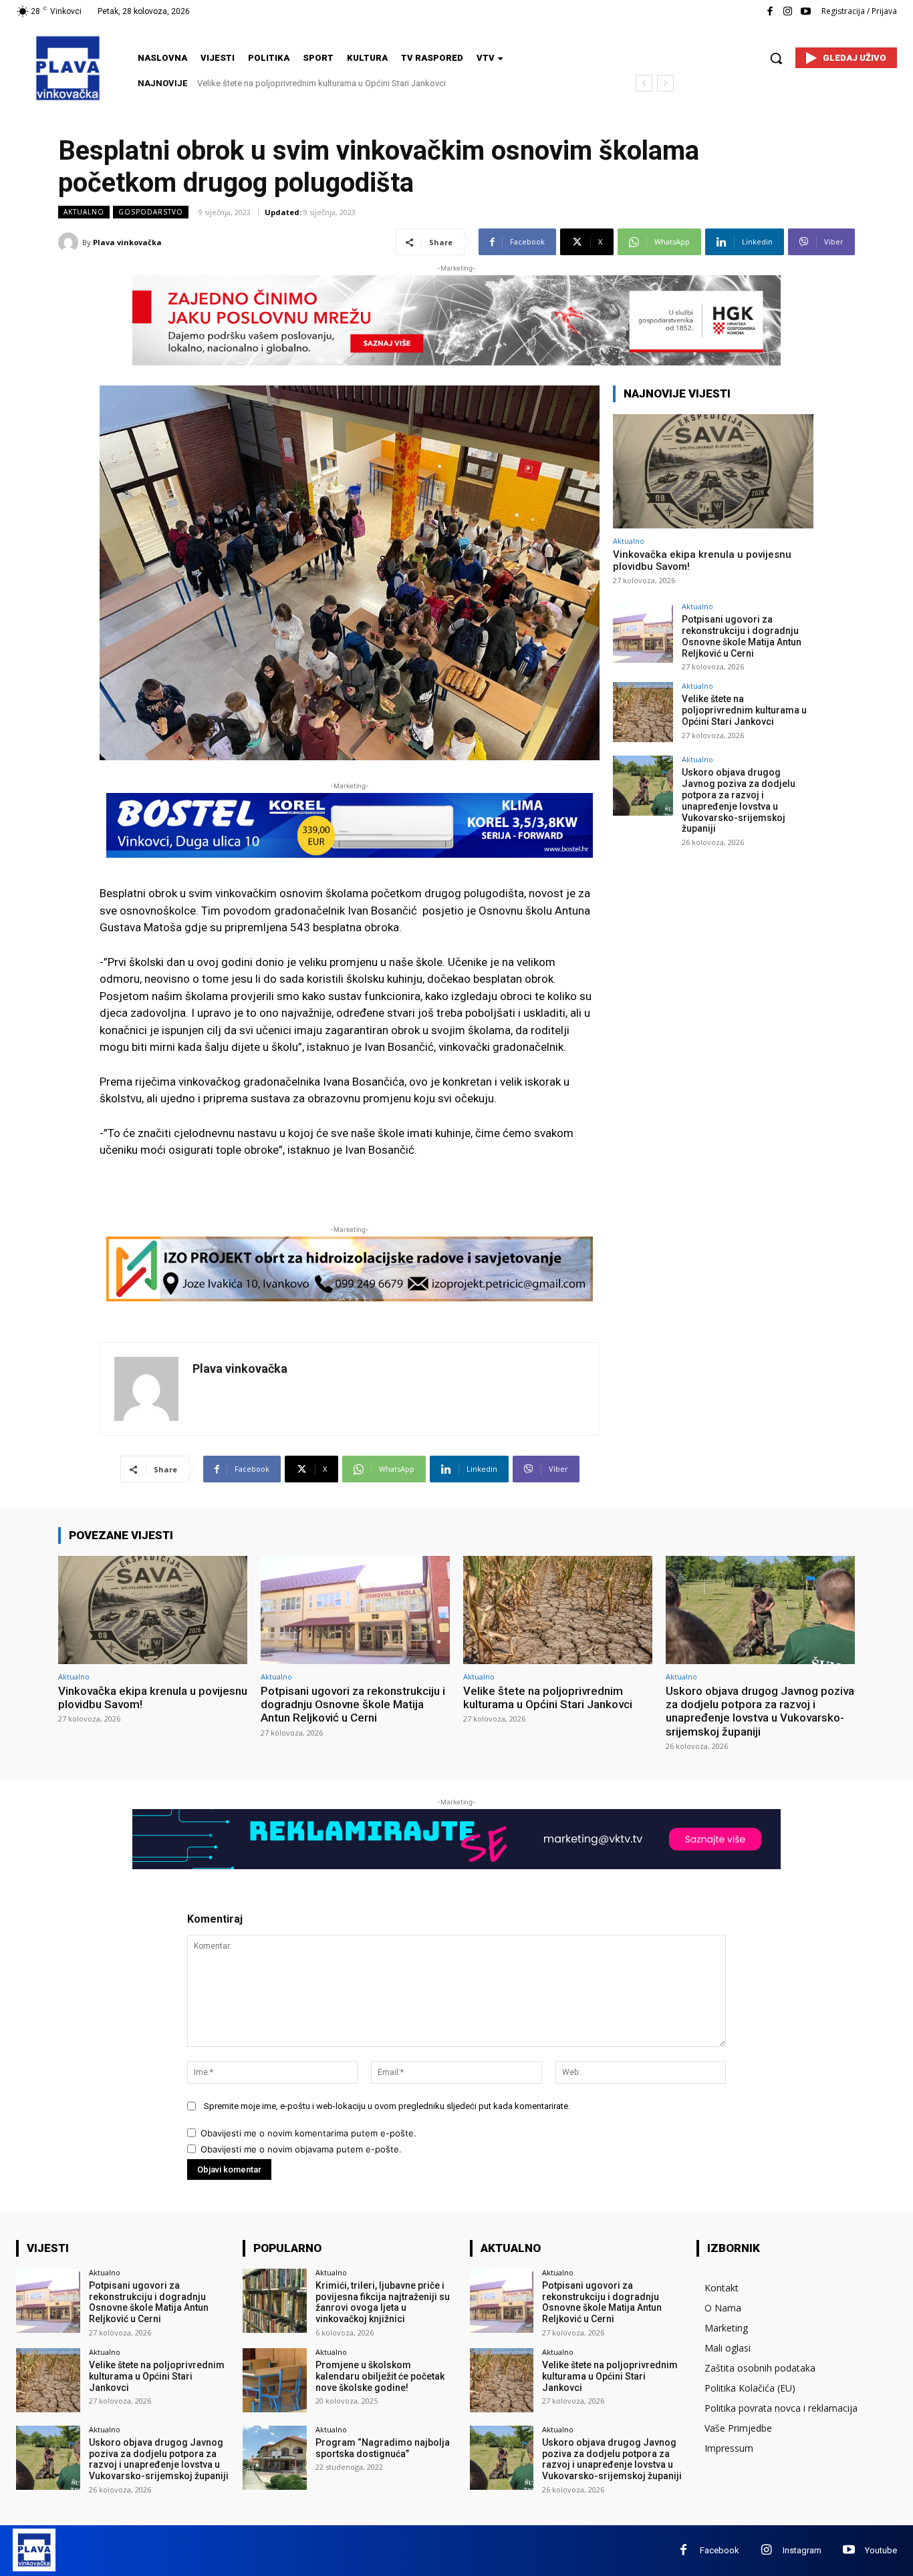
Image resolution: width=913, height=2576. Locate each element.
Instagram (802, 2550)
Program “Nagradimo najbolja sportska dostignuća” (383, 2448)
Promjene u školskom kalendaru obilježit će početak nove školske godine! (380, 2376)
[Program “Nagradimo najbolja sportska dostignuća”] (275, 2458)
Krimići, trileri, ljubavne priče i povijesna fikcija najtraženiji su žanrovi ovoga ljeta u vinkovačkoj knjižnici (383, 2302)
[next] (665, 83)
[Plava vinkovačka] (70, 243)
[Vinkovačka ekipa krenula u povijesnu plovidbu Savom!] (713, 471)
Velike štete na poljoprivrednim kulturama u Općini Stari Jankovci (744, 710)
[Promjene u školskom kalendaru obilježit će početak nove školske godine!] (275, 2380)
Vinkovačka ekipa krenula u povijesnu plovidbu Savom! (153, 1698)
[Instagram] (788, 12)
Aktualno (84, 212)
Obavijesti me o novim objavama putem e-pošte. (301, 2149)
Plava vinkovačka (127, 242)
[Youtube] (806, 12)
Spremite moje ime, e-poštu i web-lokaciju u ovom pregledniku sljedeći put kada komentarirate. (387, 2106)
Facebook (720, 2550)
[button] (776, 58)
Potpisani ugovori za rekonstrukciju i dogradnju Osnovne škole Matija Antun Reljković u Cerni (742, 636)
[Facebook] (770, 12)
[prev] (644, 83)
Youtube (881, 2550)
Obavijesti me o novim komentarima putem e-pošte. (308, 2133)
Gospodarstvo (151, 212)
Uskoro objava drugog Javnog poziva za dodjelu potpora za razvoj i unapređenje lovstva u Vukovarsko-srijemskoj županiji (739, 800)
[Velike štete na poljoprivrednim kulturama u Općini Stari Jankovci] (643, 712)
